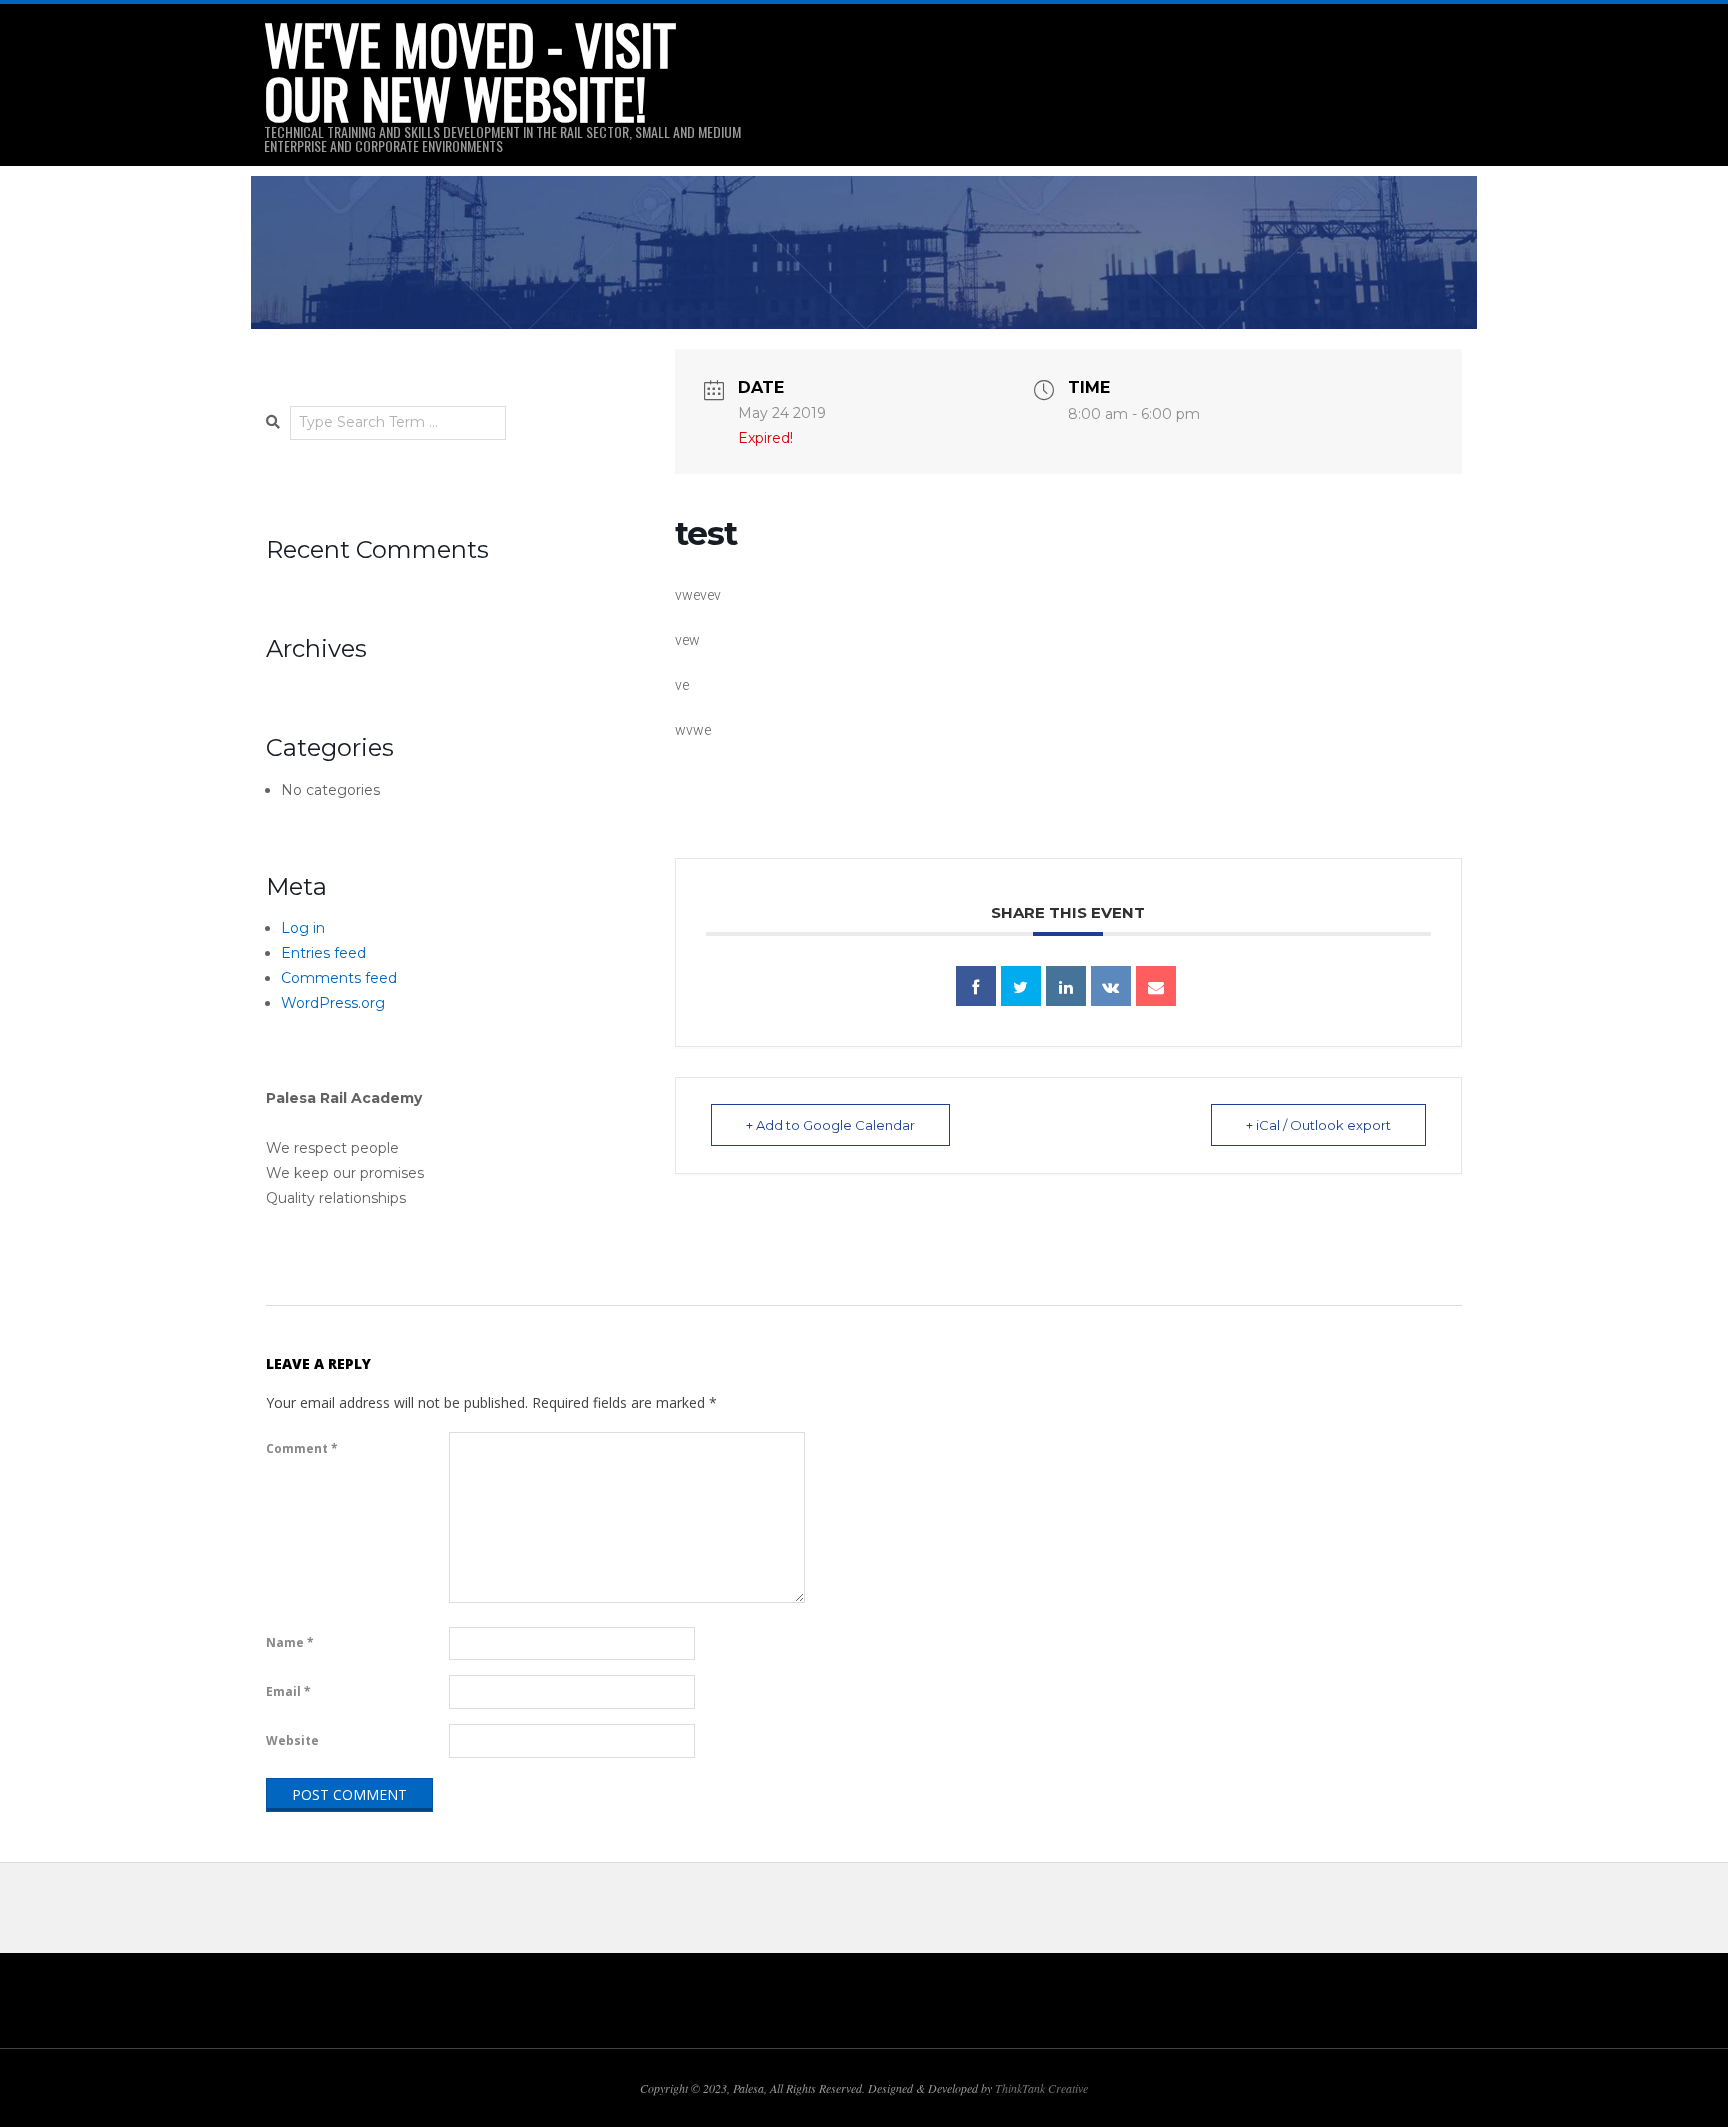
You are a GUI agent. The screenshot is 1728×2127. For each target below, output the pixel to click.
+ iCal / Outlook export (1318, 1125)
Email (288, 1691)
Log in (303, 928)
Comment (302, 1448)
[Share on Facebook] (976, 986)
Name (290, 1642)
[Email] (1156, 986)
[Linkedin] (1066, 986)
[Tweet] (1021, 986)
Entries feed (323, 953)
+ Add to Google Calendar (830, 1125)
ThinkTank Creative (1041, 2088)
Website (292, 1740)
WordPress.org (333, 1003)
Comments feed (339, 978)
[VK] (1111, 986)
